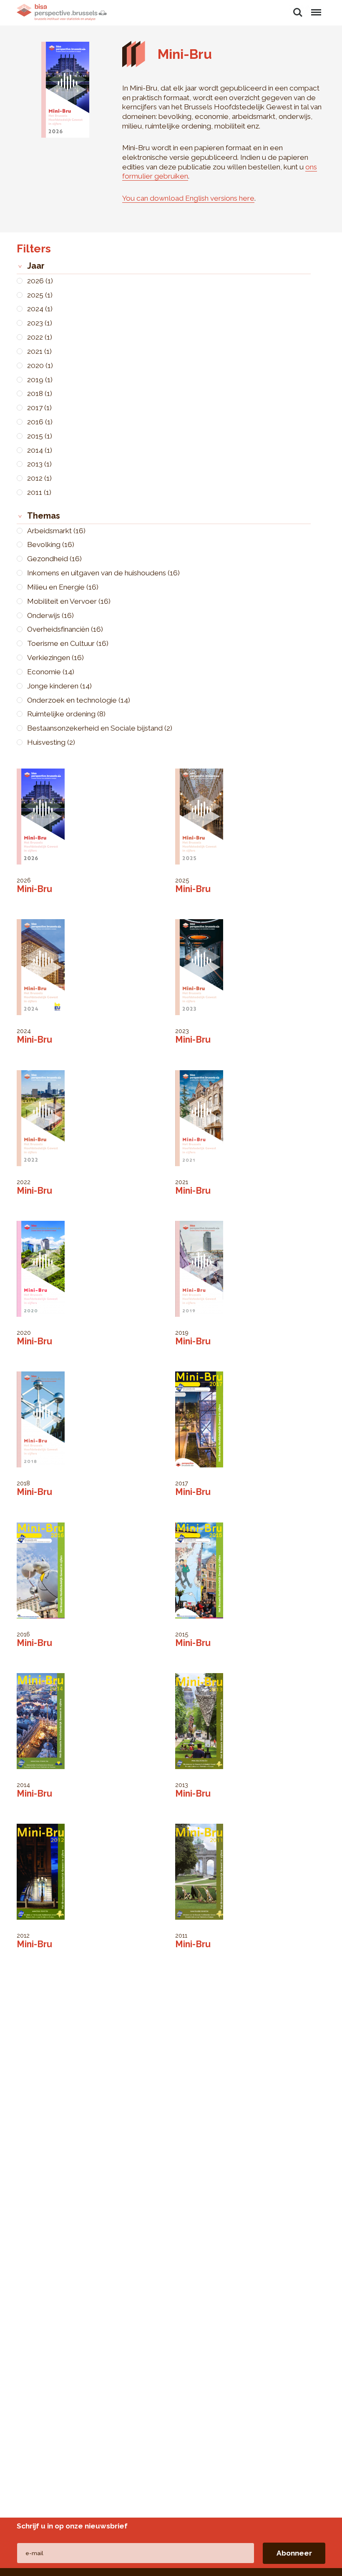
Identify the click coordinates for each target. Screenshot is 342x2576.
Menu (316, 8)
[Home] (62, 12)
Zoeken (298, 8)
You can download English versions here (188, 198)
